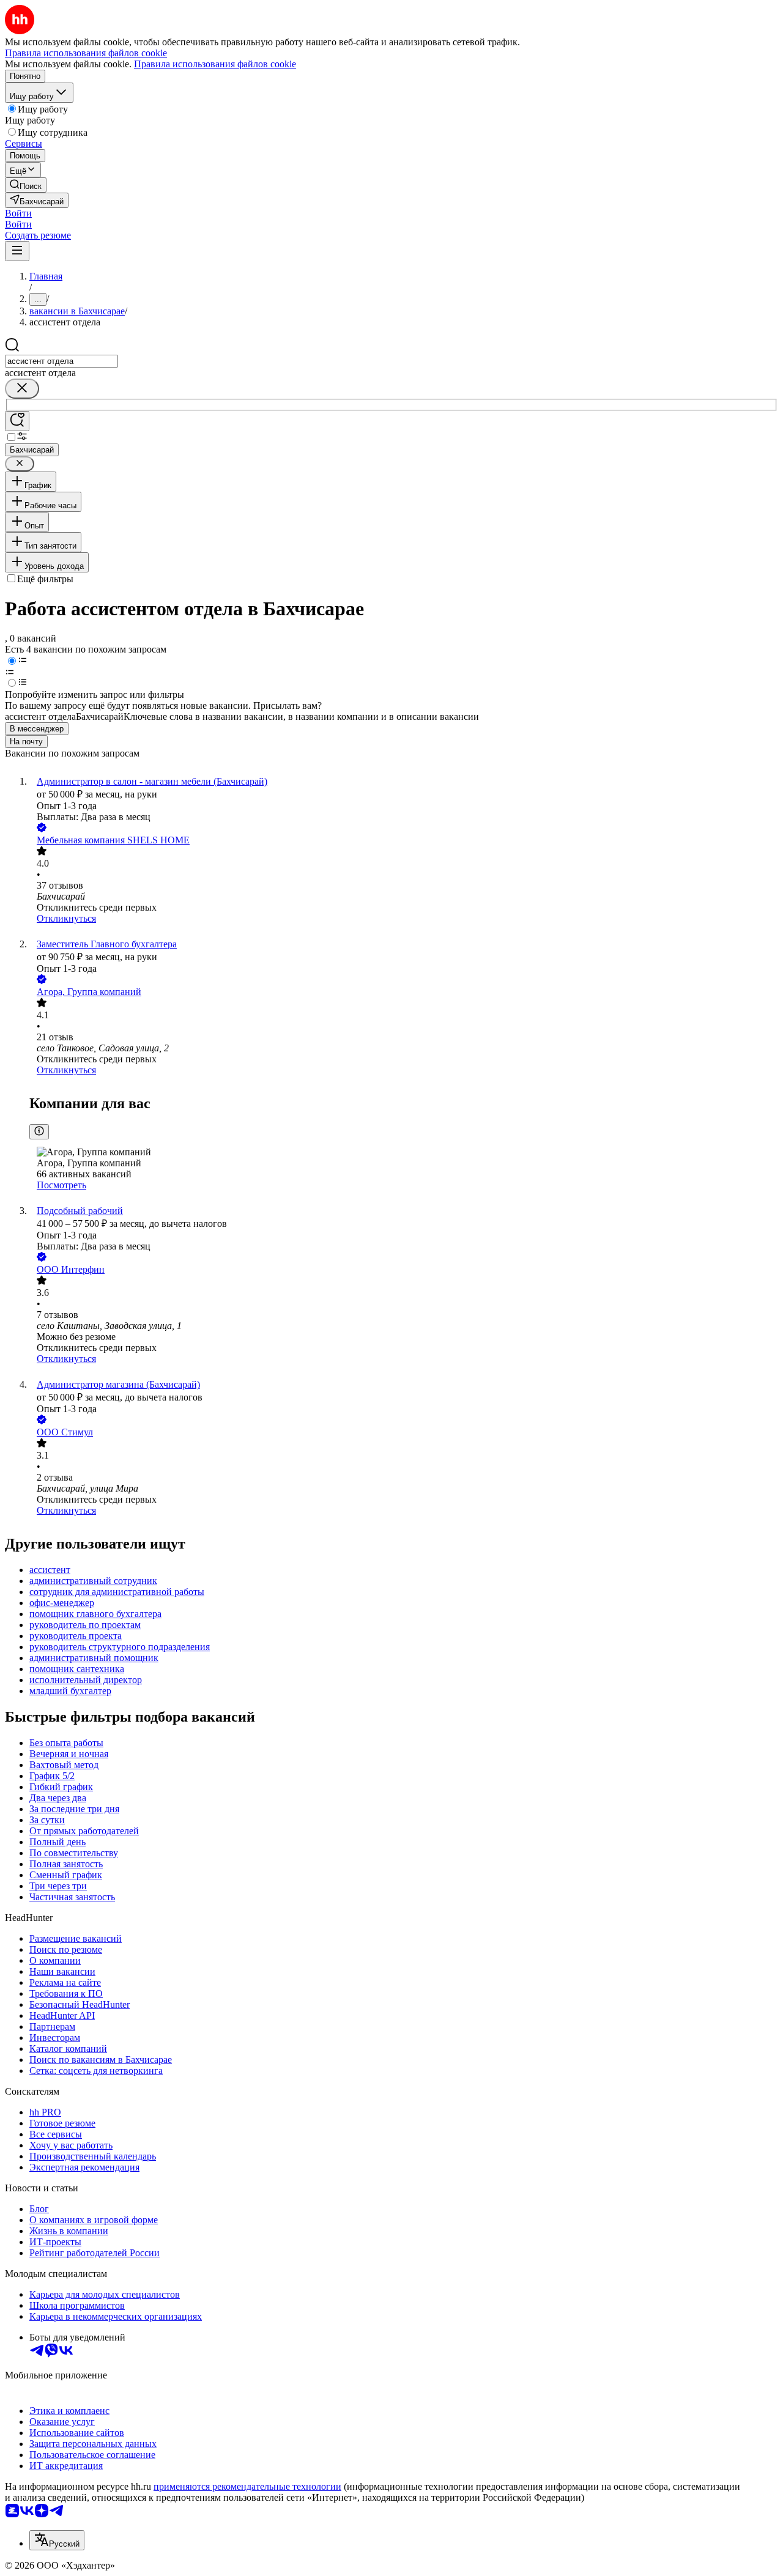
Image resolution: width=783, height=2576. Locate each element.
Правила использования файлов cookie (215, 64)
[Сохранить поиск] (17, 421)
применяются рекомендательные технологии (247, 2486)
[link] (26, 185)
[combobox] (61, 361)
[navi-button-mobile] (17, 251)
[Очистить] (22, 389)
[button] (18, 213)
